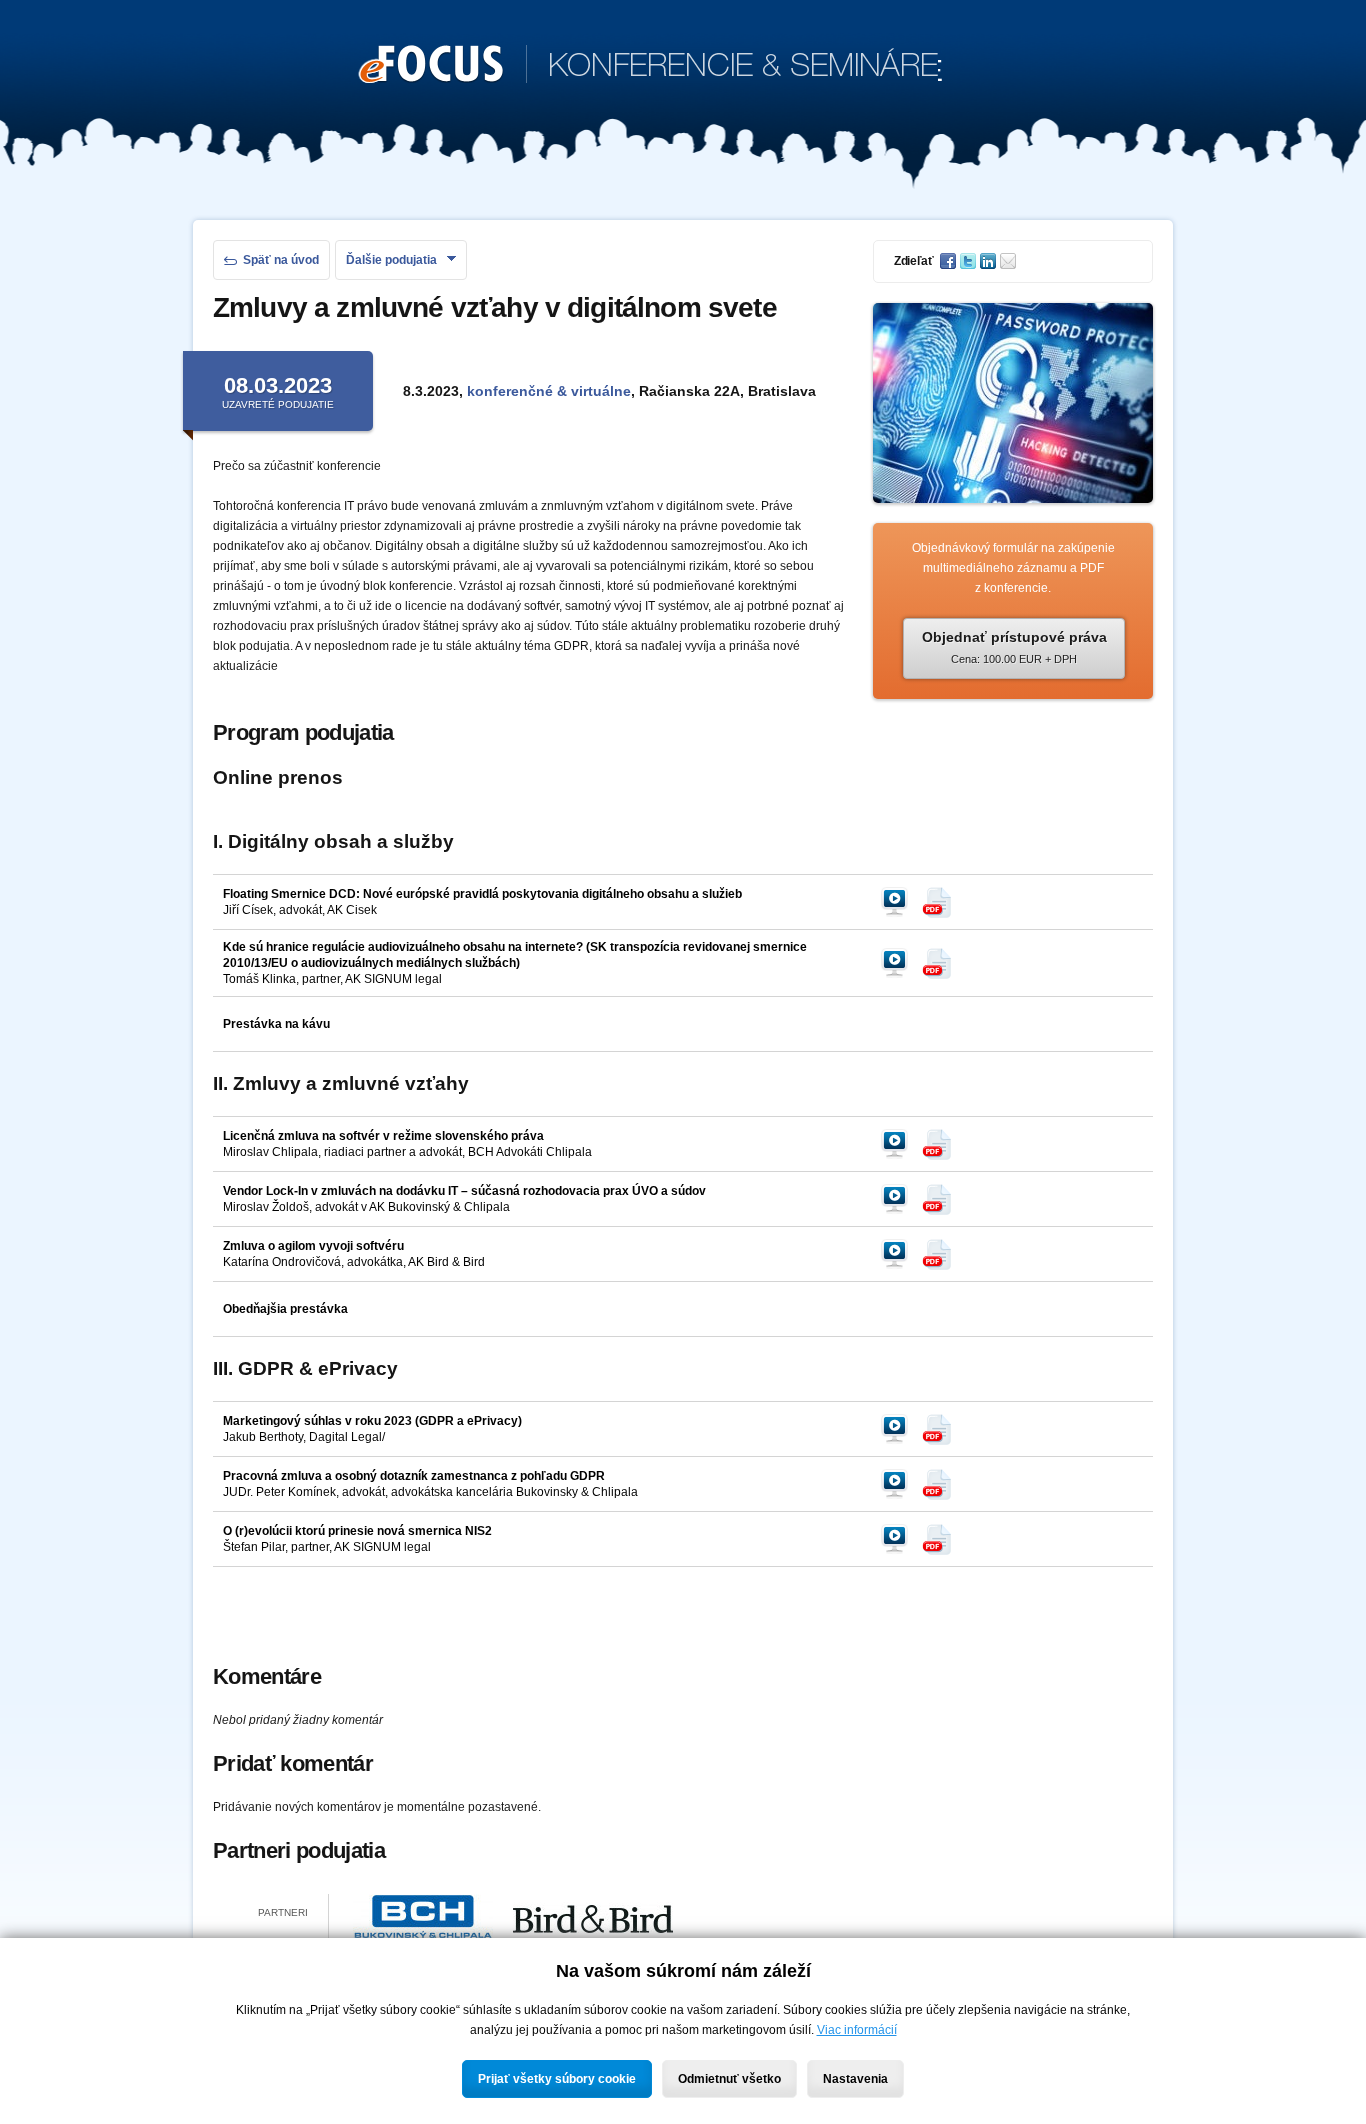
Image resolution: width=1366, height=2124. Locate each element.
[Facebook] (950, 261)
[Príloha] (942, 902)
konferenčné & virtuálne (549, 391)
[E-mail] (1010, 261)
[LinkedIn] (990, 261)
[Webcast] (900, 902)
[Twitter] (970, 261)
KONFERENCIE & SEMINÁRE (650, 67)
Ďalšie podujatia (391, 260)
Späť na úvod (281, 260)
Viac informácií (857, 2030)
